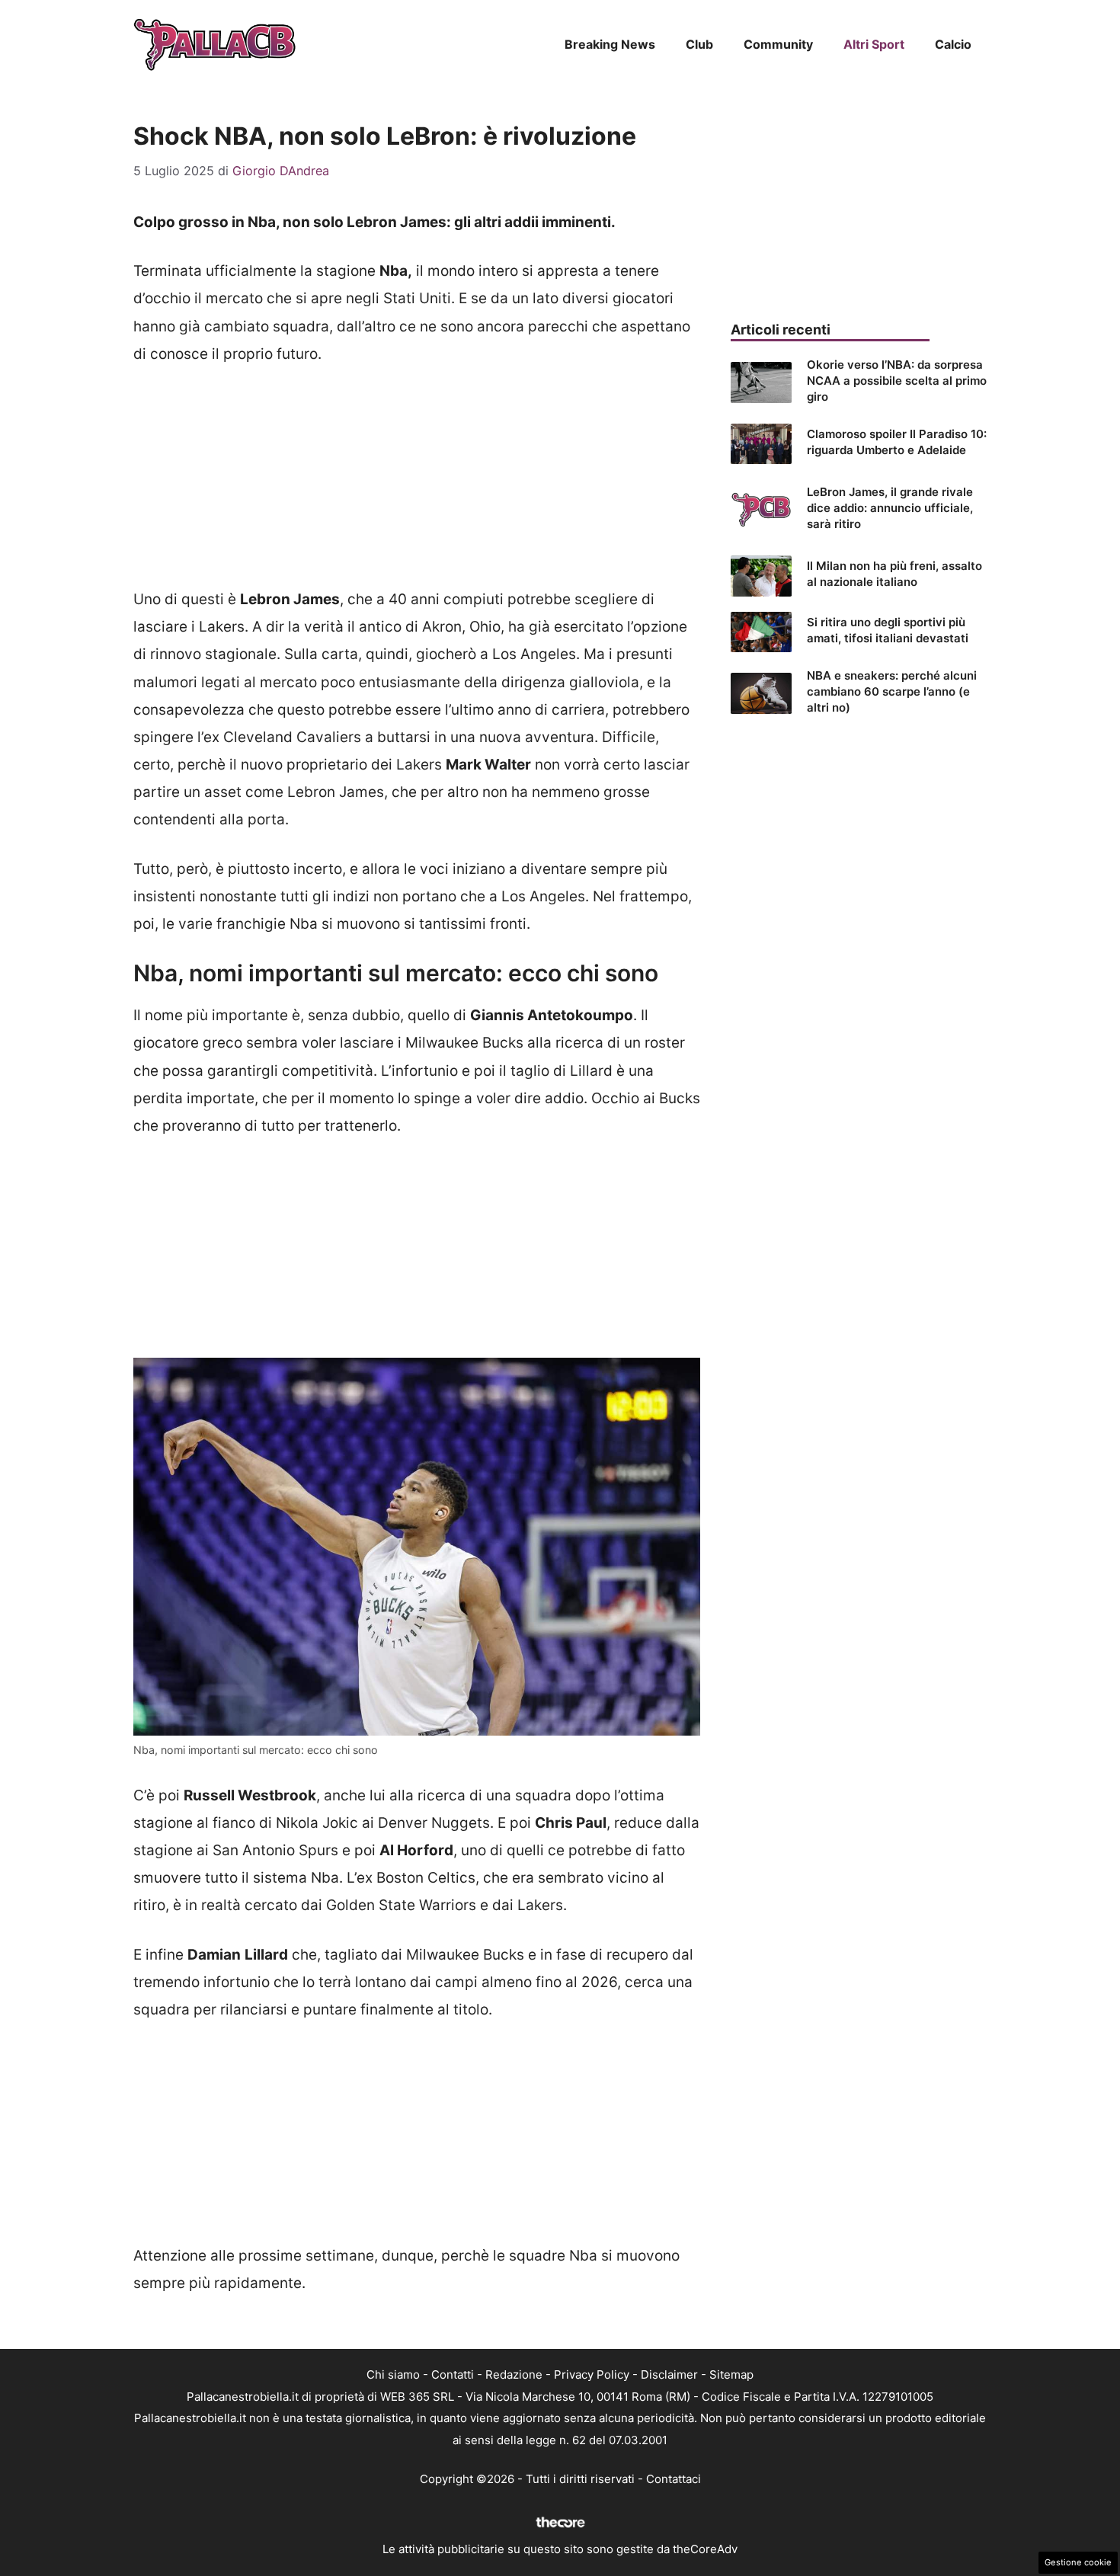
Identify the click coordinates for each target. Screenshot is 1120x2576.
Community (778, 44)
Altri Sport (874, 44)
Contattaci (674, 2479)
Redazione (514, 2374)
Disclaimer (669, 2374)
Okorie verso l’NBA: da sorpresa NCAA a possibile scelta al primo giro (897, 381)
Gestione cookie (1078, 2562)
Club (699, 44)
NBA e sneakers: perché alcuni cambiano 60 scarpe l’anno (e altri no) (892, 691)
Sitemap (731, 2374)
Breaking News (610, 44)
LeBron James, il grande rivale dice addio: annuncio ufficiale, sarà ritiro (890, 508)
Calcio (953, 44)
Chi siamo (393, 2374)
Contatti (453, 2374)
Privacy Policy (592, 2374)
